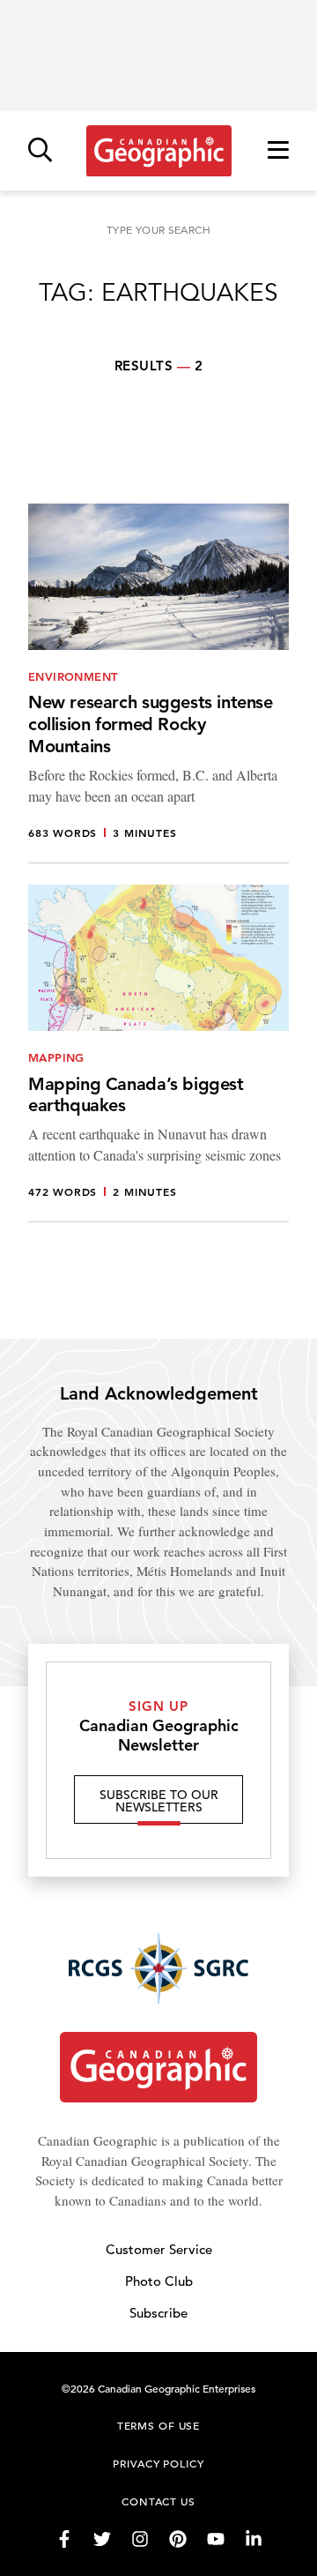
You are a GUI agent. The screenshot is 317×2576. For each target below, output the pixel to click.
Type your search (158, 230)
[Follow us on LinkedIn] (254, 2539)
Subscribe (158, 2313)
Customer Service (159, 2249)
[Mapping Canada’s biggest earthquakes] (158, 1053)
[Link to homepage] (159, 151)
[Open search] (40, 151)
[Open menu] (278, 151)
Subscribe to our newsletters (159, 1801)
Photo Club (159, 2281)
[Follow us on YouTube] (216, 2539)
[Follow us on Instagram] (140, 2539)
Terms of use (158, 2425)
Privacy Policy (158, 2463)
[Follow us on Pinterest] (178, 2539)
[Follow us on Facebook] (64, 2539)
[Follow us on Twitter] (102, 2539)
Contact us (158, 2501)
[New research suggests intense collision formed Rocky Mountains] (158, 683)
